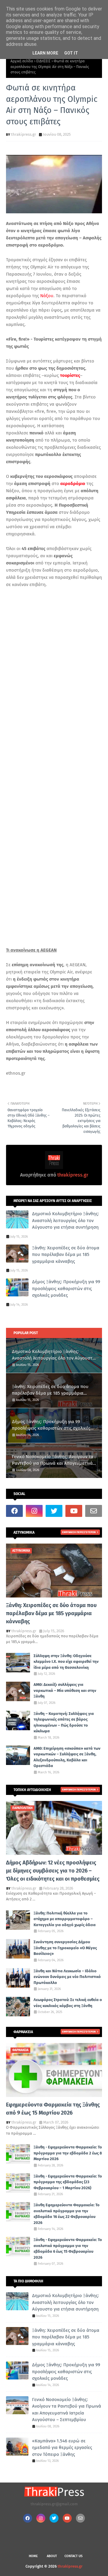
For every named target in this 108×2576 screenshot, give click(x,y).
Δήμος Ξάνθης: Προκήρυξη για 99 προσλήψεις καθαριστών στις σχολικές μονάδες (66, 1288)
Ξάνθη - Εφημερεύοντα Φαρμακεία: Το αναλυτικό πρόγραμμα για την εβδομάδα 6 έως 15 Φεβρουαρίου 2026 (68, 2249)
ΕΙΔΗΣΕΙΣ (43, 61)
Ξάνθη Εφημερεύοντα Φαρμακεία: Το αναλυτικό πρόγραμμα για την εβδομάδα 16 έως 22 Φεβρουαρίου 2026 (67, 2214)
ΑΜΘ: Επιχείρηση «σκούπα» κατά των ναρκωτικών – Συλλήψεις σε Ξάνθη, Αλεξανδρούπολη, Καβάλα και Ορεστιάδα (67, 1757)
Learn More (45, 53)
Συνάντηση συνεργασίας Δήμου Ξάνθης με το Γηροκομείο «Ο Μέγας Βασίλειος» (65, 1948)
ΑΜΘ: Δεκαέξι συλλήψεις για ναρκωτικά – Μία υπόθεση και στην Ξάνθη (65, 1690)
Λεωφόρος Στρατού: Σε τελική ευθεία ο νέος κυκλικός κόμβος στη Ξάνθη (68, 2003)
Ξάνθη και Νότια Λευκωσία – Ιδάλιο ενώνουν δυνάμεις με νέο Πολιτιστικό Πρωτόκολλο (67, 1977)
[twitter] (54, 1511)
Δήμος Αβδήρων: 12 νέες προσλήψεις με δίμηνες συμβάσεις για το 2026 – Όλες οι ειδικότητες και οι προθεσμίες (53, 1871)
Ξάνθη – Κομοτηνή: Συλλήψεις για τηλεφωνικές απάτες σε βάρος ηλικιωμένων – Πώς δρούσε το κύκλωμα (64, 1722)
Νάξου (47, 296)
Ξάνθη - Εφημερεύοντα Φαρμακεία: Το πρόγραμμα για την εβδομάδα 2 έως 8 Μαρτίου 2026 (68, 2153)
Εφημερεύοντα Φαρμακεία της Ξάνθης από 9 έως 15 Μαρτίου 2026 (53, 2109)
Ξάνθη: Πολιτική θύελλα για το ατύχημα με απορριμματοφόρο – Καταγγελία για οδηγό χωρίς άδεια (65, 1919)
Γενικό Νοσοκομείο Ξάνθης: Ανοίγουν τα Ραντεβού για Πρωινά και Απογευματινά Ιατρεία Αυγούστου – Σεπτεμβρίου (53, 1460)
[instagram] (34, 1511)
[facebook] (14, 1511)
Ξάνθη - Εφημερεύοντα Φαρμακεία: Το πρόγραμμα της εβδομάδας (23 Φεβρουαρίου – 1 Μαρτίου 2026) (68, 2182)
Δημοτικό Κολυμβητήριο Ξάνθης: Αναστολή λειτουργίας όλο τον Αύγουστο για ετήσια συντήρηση (66, 1220)
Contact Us (73, 2556)
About (52, 2556)
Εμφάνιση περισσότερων (79, 1532)
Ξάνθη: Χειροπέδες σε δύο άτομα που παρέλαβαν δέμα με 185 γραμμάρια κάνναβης (66, 1255)
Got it (71, 53)
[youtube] (74, 1511)
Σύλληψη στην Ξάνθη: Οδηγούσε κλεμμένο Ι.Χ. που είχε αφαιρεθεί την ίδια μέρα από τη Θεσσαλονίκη (66, 1662)
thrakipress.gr (24, 134)
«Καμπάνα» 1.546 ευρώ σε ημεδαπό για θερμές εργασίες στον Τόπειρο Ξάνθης (62, 2448)
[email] (94, 1511)
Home (33, 2556)
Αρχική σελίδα (22, 61)
